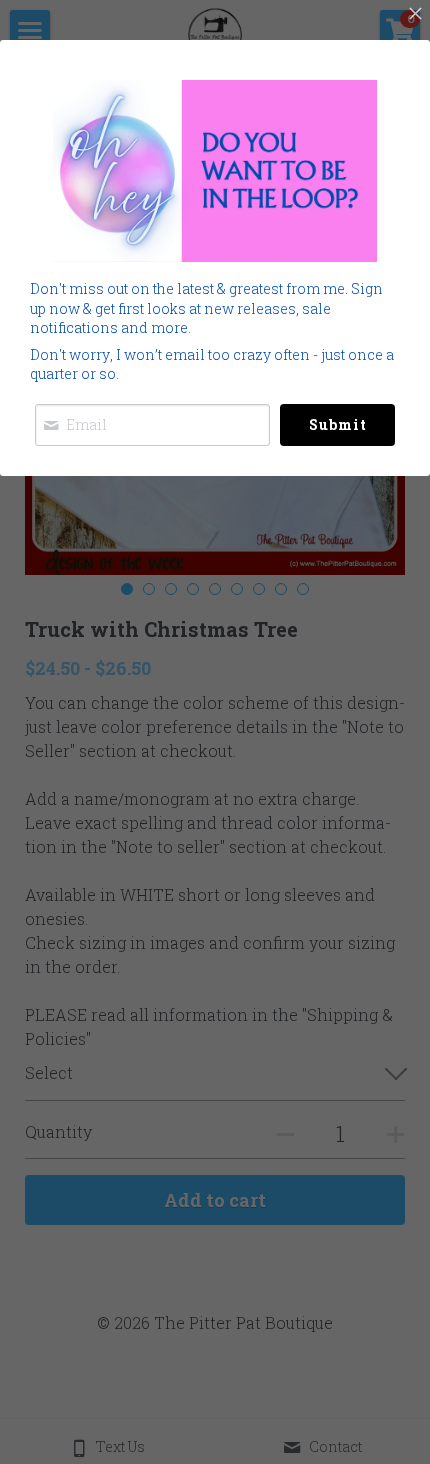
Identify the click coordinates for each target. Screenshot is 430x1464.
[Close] (415, 15)
